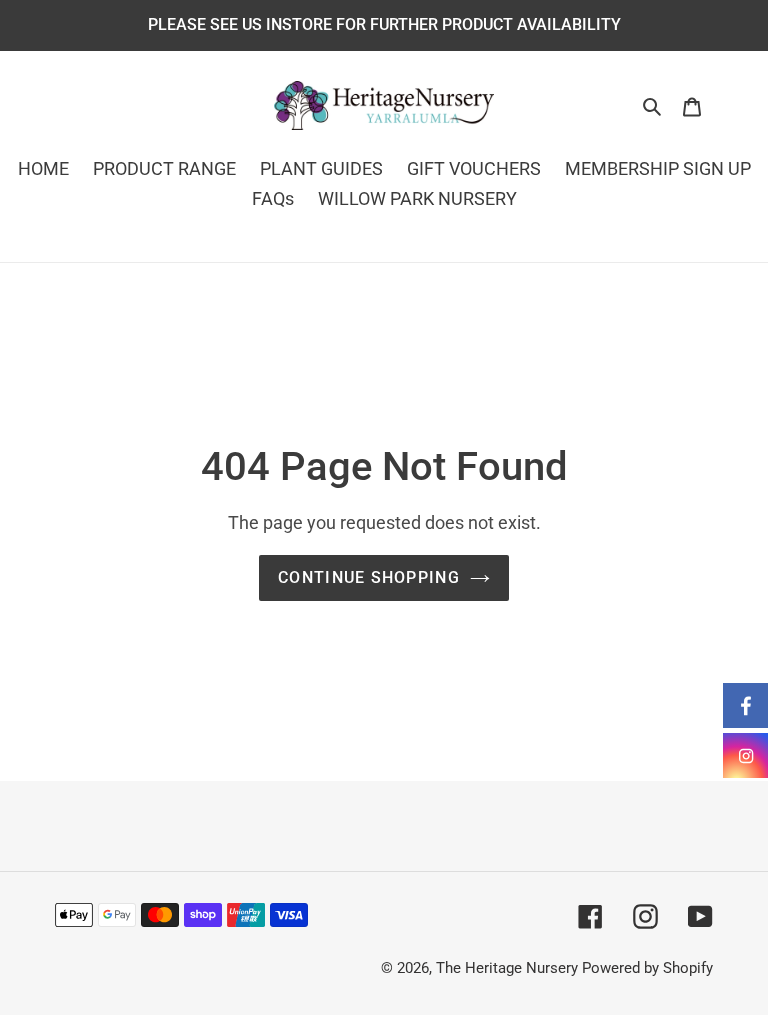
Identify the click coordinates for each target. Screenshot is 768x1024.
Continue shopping (369, 577)
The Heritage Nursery (507, 968)
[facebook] (745, 705)
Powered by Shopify (647, 968)
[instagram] (745, 755)
